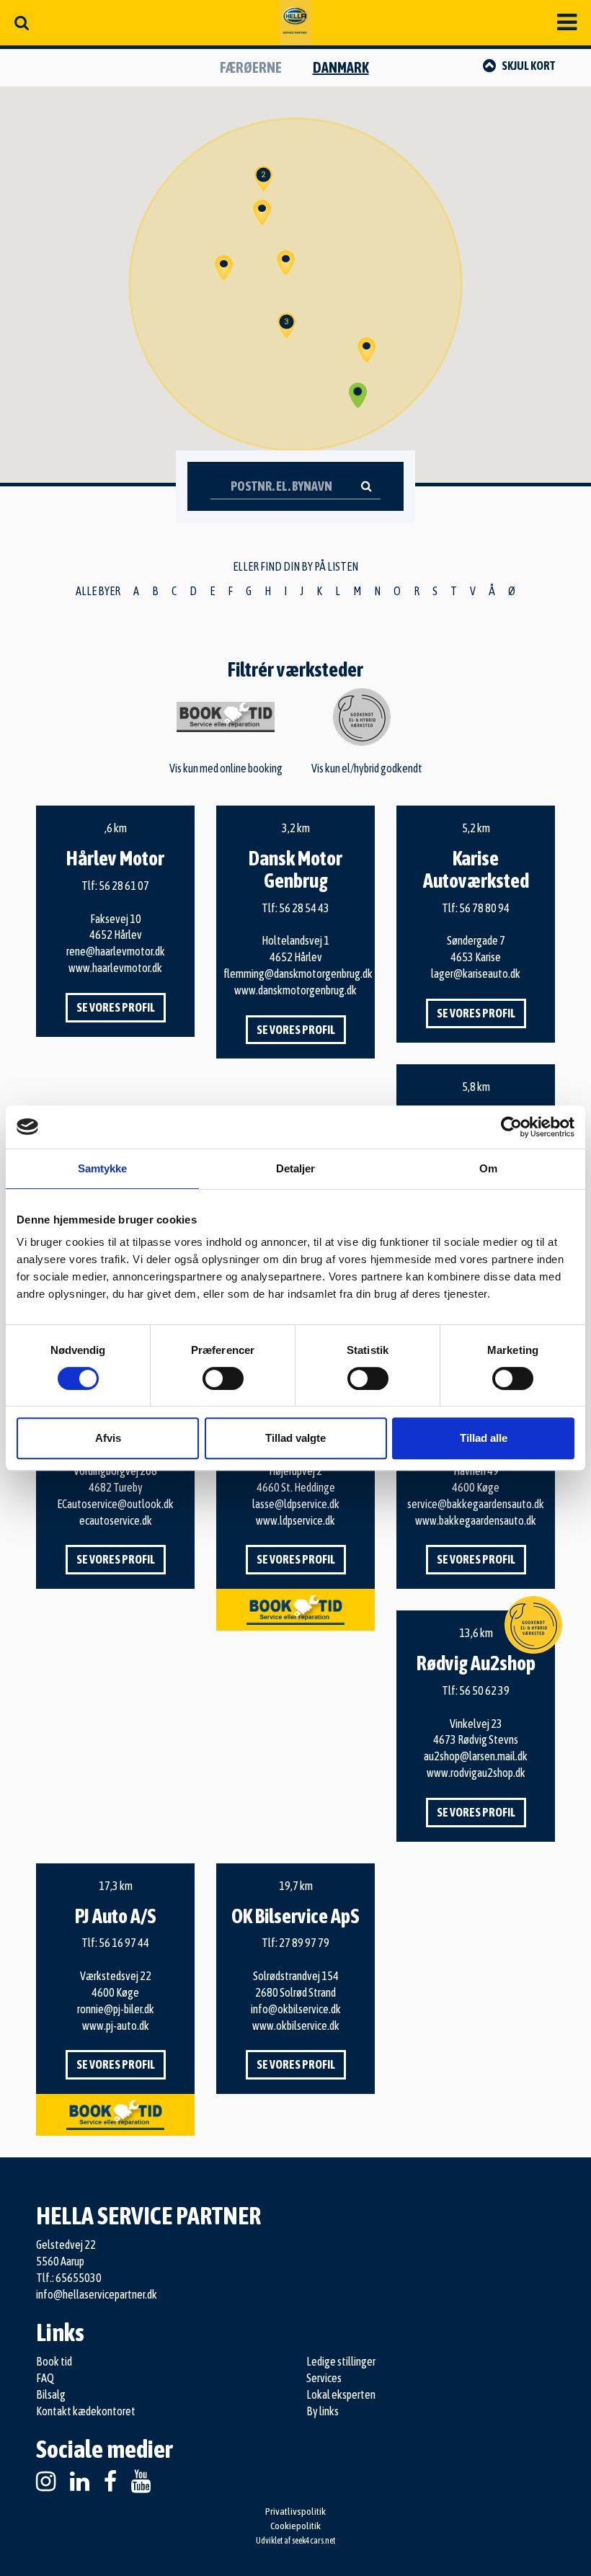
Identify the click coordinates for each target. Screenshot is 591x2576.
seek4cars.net (314, 2541)
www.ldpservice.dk (295, 1520)
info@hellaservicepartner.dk (97, 2294)
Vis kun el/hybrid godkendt (367, 768)
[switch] (223, 1378)
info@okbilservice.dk (296, 2009)
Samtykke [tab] (103, 1168)
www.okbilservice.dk (296, 2025)
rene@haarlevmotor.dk (116, 951)
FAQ (45, 2378)
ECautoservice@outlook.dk (115, 1504)
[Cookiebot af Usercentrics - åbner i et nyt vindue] (511, 1127)
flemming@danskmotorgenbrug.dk (298, 973)
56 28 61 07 (124, 886)
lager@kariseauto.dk (476, 973)
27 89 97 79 (304, 1943)
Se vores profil (116, 1007)
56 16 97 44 (124, 1943)
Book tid (54, 2361)
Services (324, 2378)
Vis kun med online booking (226, 768)
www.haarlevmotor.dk (115, 968)
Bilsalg (51, 2394)
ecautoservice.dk (116, 1520)
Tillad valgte (295, 1438)
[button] (286, 263)
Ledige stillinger (341, 2361)
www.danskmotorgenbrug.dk (295, 990)
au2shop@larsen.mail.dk (476, 1756)
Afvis (108, 1438)
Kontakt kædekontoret (86, 2411)
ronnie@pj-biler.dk (116, 2009)
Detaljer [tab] (296, 1168)
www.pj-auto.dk (116, 2025)
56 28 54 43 (304, 908)
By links (323, 2411)
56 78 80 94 (484, 908)
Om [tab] (488, 1168)
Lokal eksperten (341, 2394)
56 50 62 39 (484, 1690)
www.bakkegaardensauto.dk (476, 1520)
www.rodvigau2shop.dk (476, 1773)
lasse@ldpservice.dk (296, 1504)
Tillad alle (484, 1438)
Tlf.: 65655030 (69, 2278)
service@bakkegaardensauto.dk (476, 1504)
